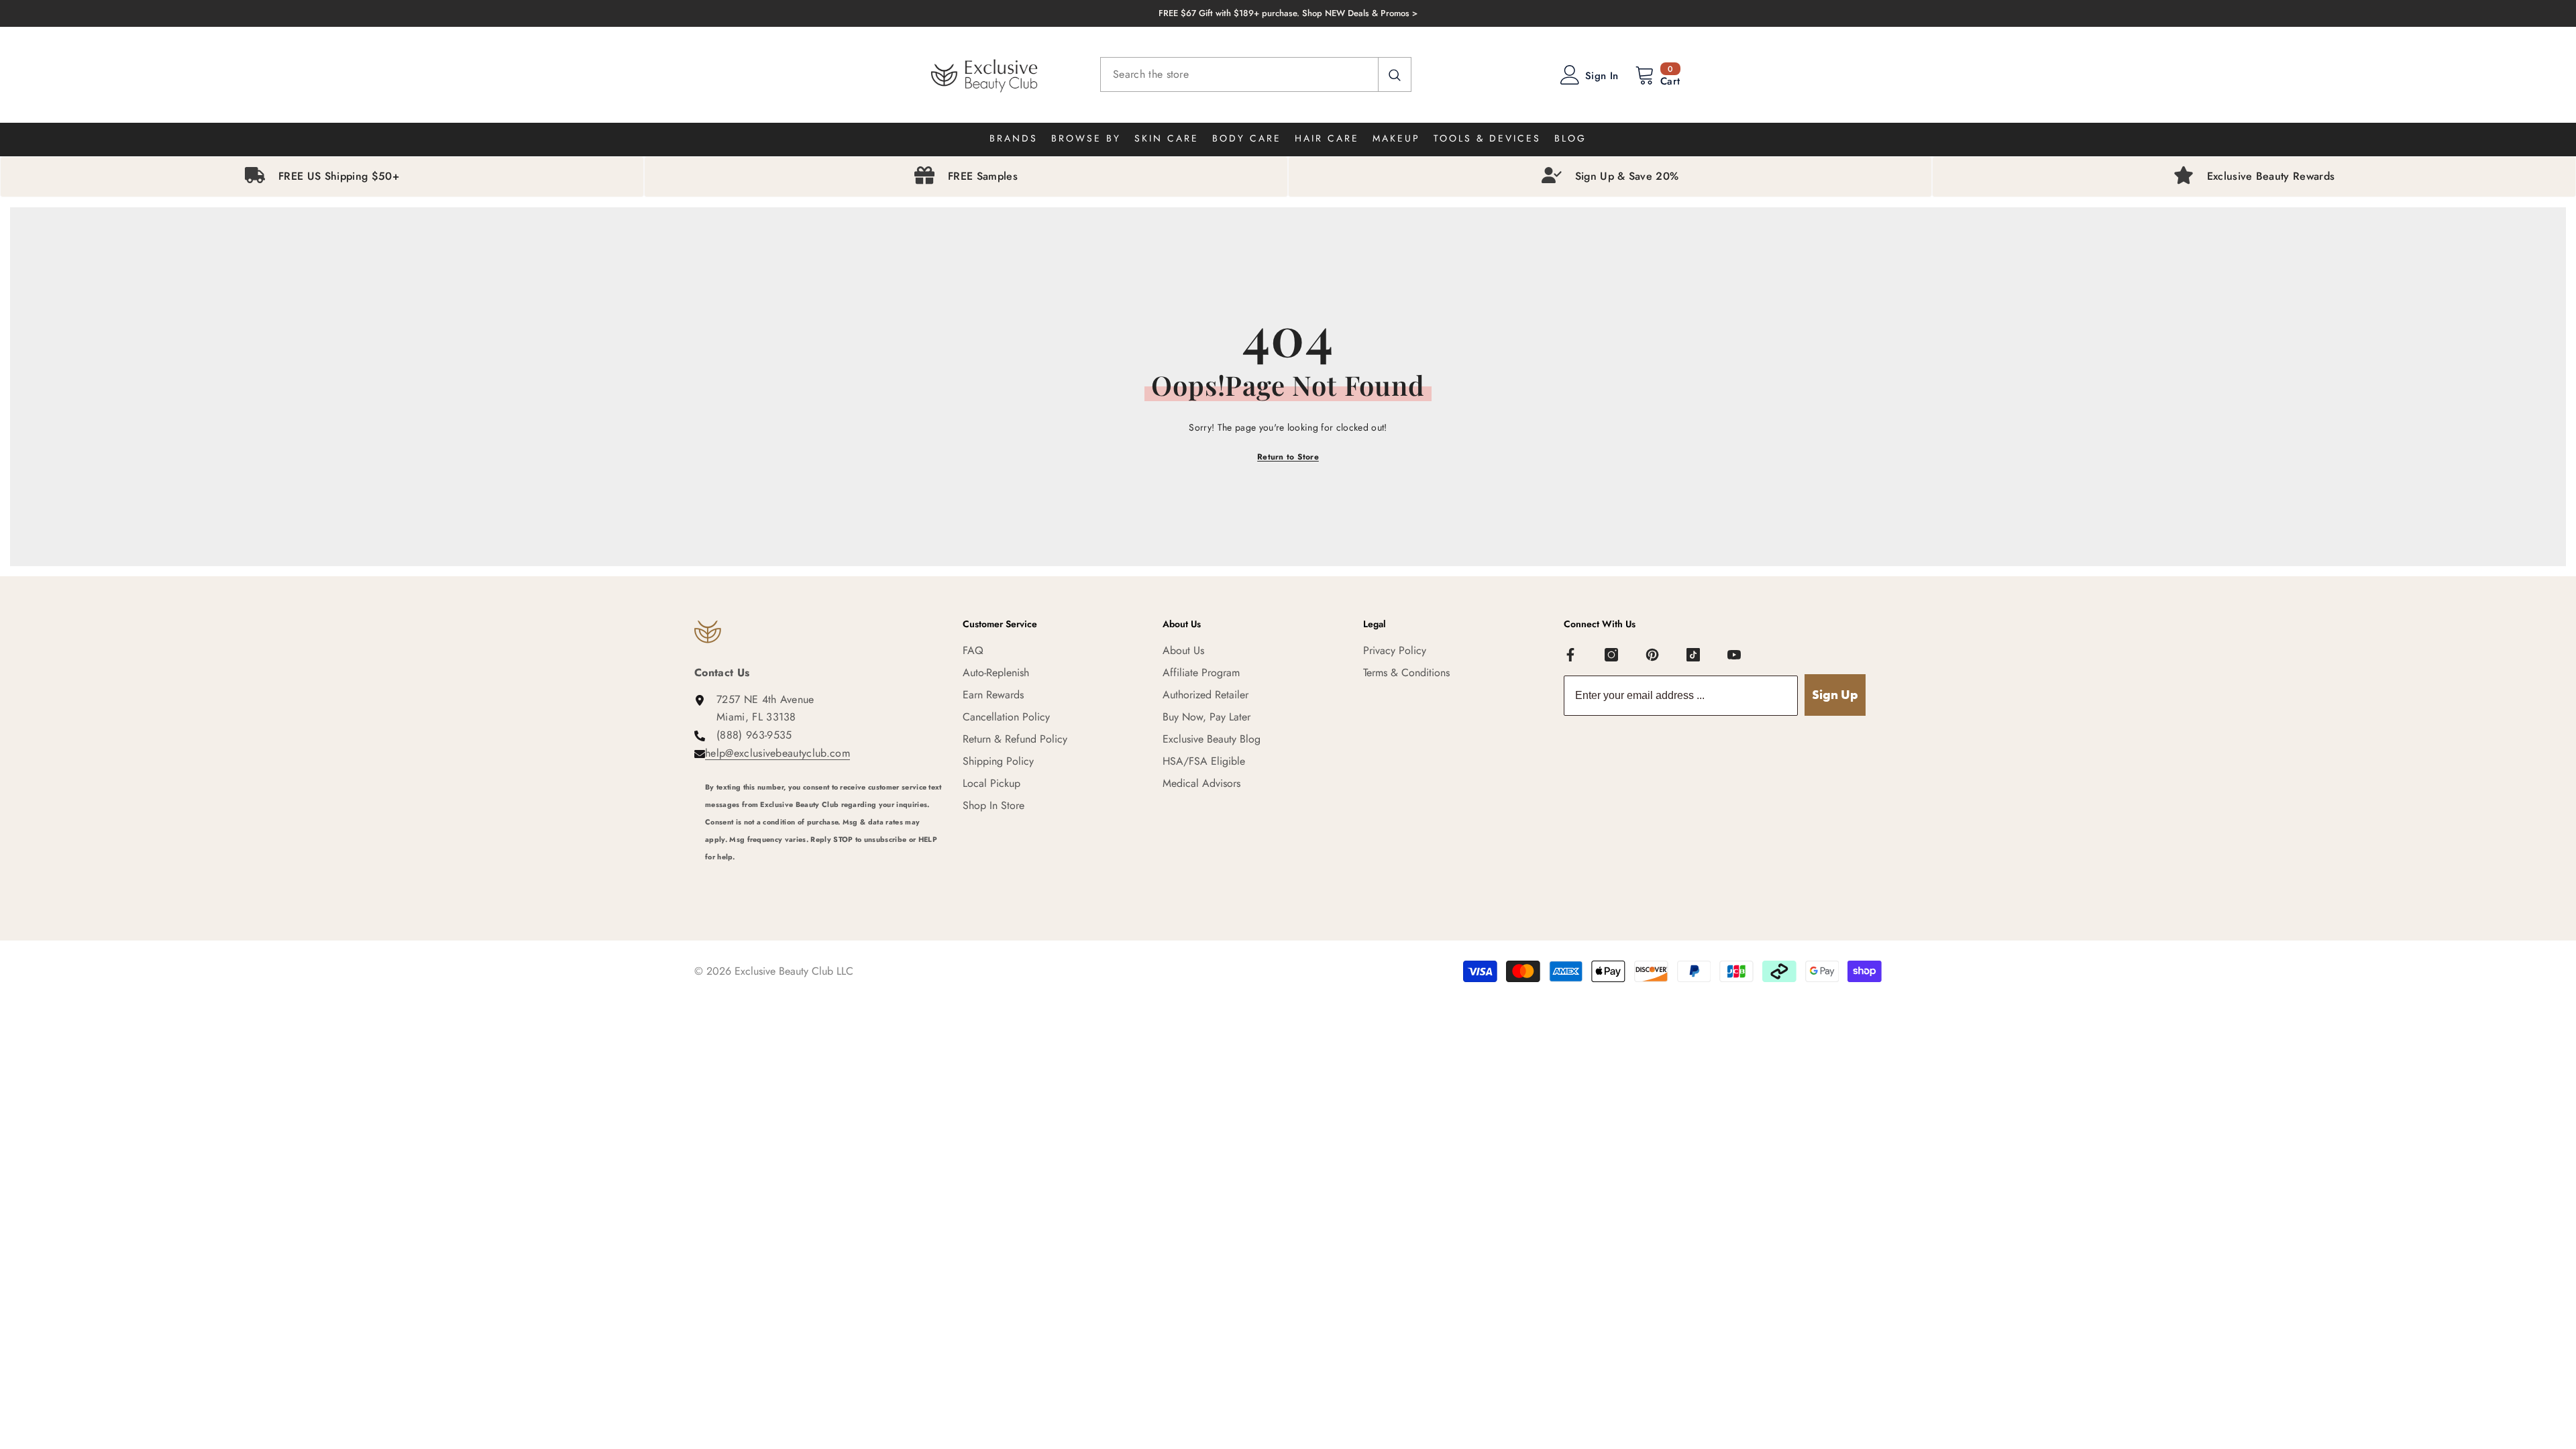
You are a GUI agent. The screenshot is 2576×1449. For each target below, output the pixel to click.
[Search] (1256, 74)
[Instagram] (1611, 655)
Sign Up (1835, 695)
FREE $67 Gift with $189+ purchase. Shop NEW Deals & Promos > (1288, 13)
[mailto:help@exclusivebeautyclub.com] (824, 875)
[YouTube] (1734, 655)
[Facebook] (1570, 655)
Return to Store (1288, 457)
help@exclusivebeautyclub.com (777, 753)
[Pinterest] (1652, 655)
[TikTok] (1693, 655)
